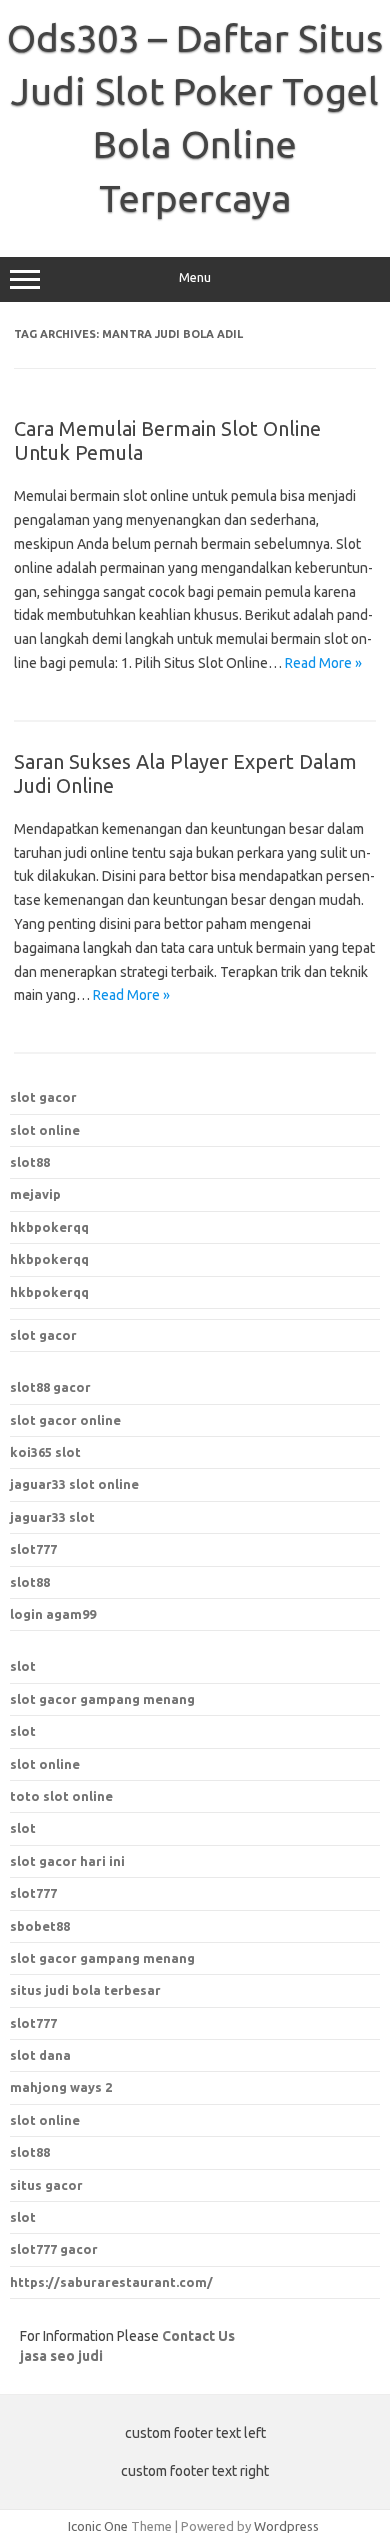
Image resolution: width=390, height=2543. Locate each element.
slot (23, 1666)
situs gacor (46, 2185)
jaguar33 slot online (74, 1484)
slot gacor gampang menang (102, 1699)
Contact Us (198, 2336)
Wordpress (286, 2526)
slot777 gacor (54, 2249)
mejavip (35, 1194)
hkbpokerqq (49, 1227)
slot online (45, 1130)
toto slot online (61, 1796)
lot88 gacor (50, 1387)
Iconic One (98, 2526)
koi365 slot (45, 1452)
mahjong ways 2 (61, 2087)
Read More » (323, 663)
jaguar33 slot (52, 1517)
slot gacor (43, 1097)
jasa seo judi (61, 2356)
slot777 (33, 1549)
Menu (195, 277)
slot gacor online (65, 1420)
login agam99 (53, 1614)
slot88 (30, 1162)
